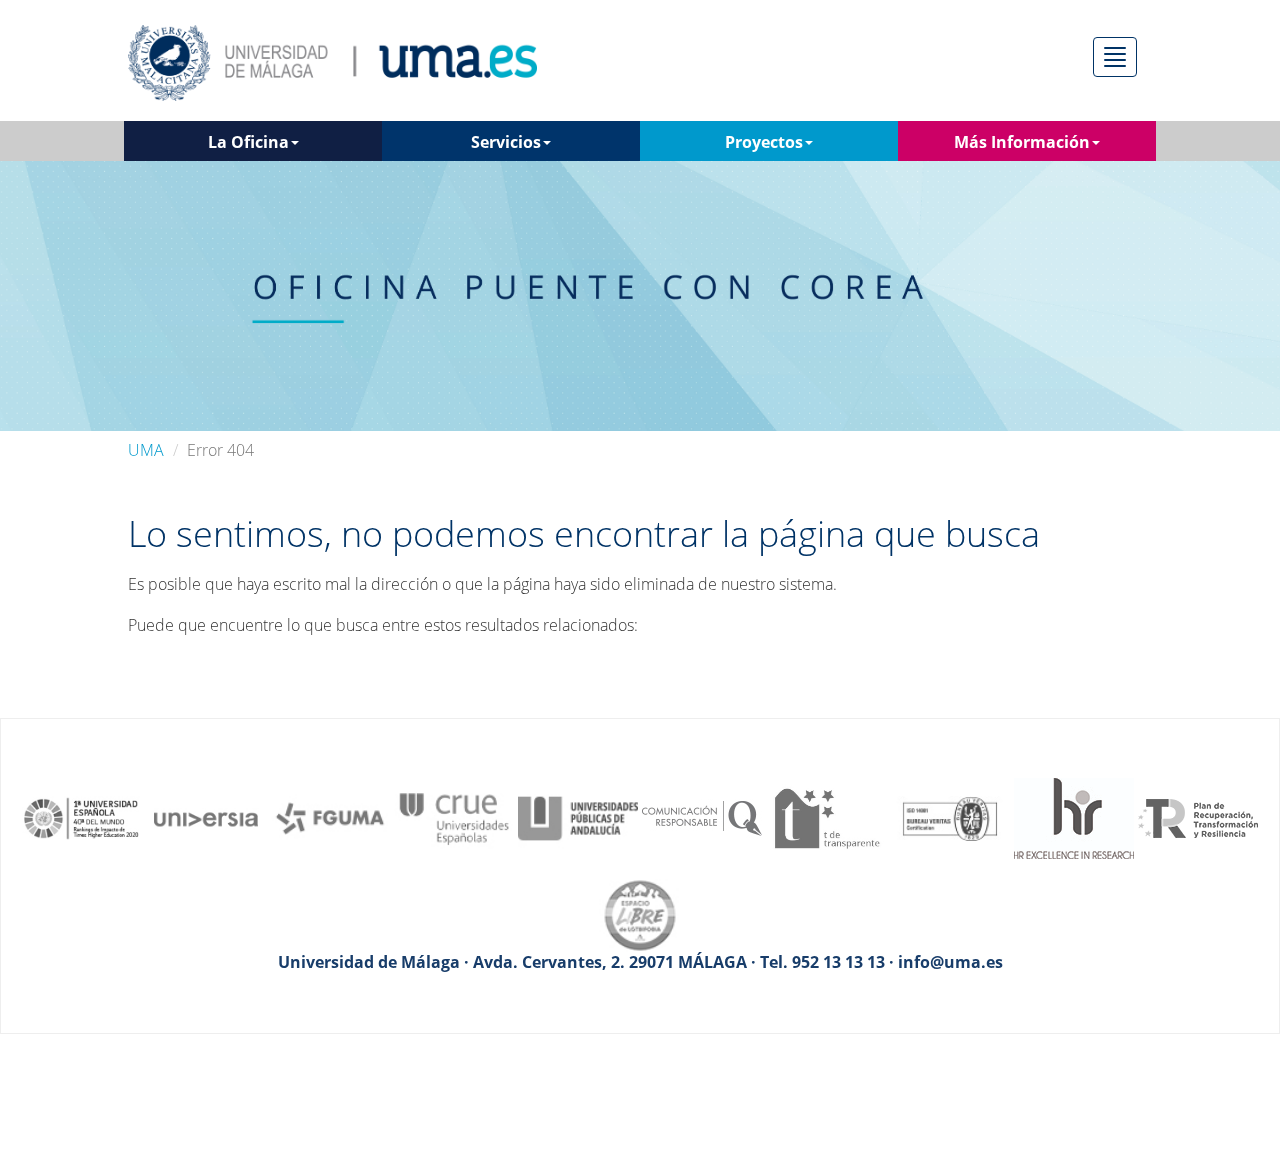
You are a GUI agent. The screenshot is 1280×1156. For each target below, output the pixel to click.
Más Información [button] (1022, 142)
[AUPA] (578, 817)
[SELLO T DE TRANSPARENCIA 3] (826, 817)
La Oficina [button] (248, 142)
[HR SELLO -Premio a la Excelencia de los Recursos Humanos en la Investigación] (1074, 817)
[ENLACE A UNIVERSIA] (206, 817)
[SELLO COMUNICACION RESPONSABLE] (702, 817)
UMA (146, 450)
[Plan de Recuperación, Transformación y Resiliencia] (1198, 817)
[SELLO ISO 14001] (950, 817)
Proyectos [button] (764, 142)
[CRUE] (454, 817)
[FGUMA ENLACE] (330, 817)
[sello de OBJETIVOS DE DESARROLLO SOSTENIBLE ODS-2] (82, 817)
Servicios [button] (506, 142)
